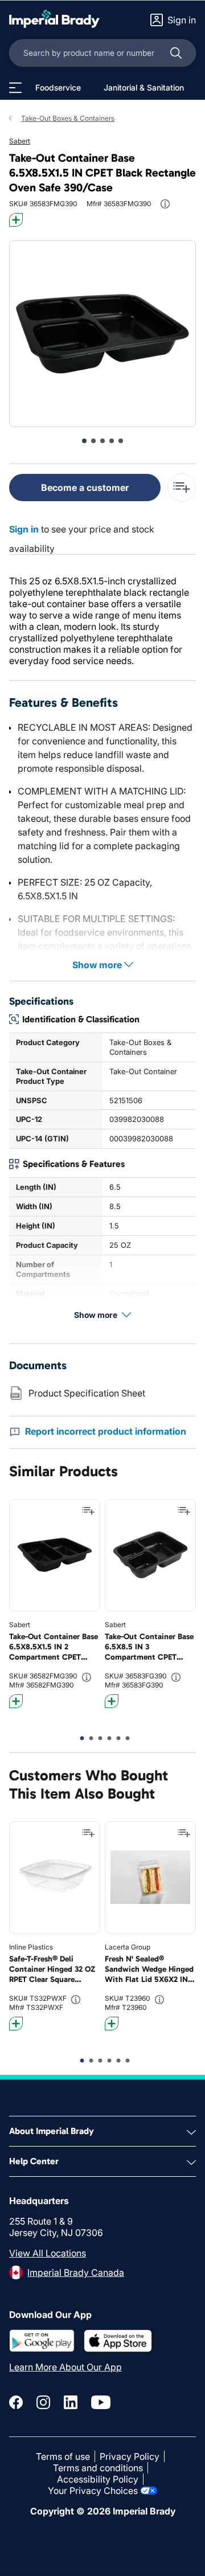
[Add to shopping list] (88, 1511)
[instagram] (43, 2402)
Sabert (20, 141)
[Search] (176, 53)
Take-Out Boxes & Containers (68, 118)
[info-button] (165, 204)
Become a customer (85, 488)
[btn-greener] (16, 220)
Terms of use (63, 2456)
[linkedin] (71, 2402)
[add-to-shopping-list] (182, 488)
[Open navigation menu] (15, 88)
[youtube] (101, 2402)
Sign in (24, 529)
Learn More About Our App (65, 2367)
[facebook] (16, 2402)
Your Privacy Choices (93, 2491)
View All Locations (48, 2253)
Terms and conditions (98, 2468)
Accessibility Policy (98, 2479)
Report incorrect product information (106, 1431)
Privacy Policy (130, 2456)
